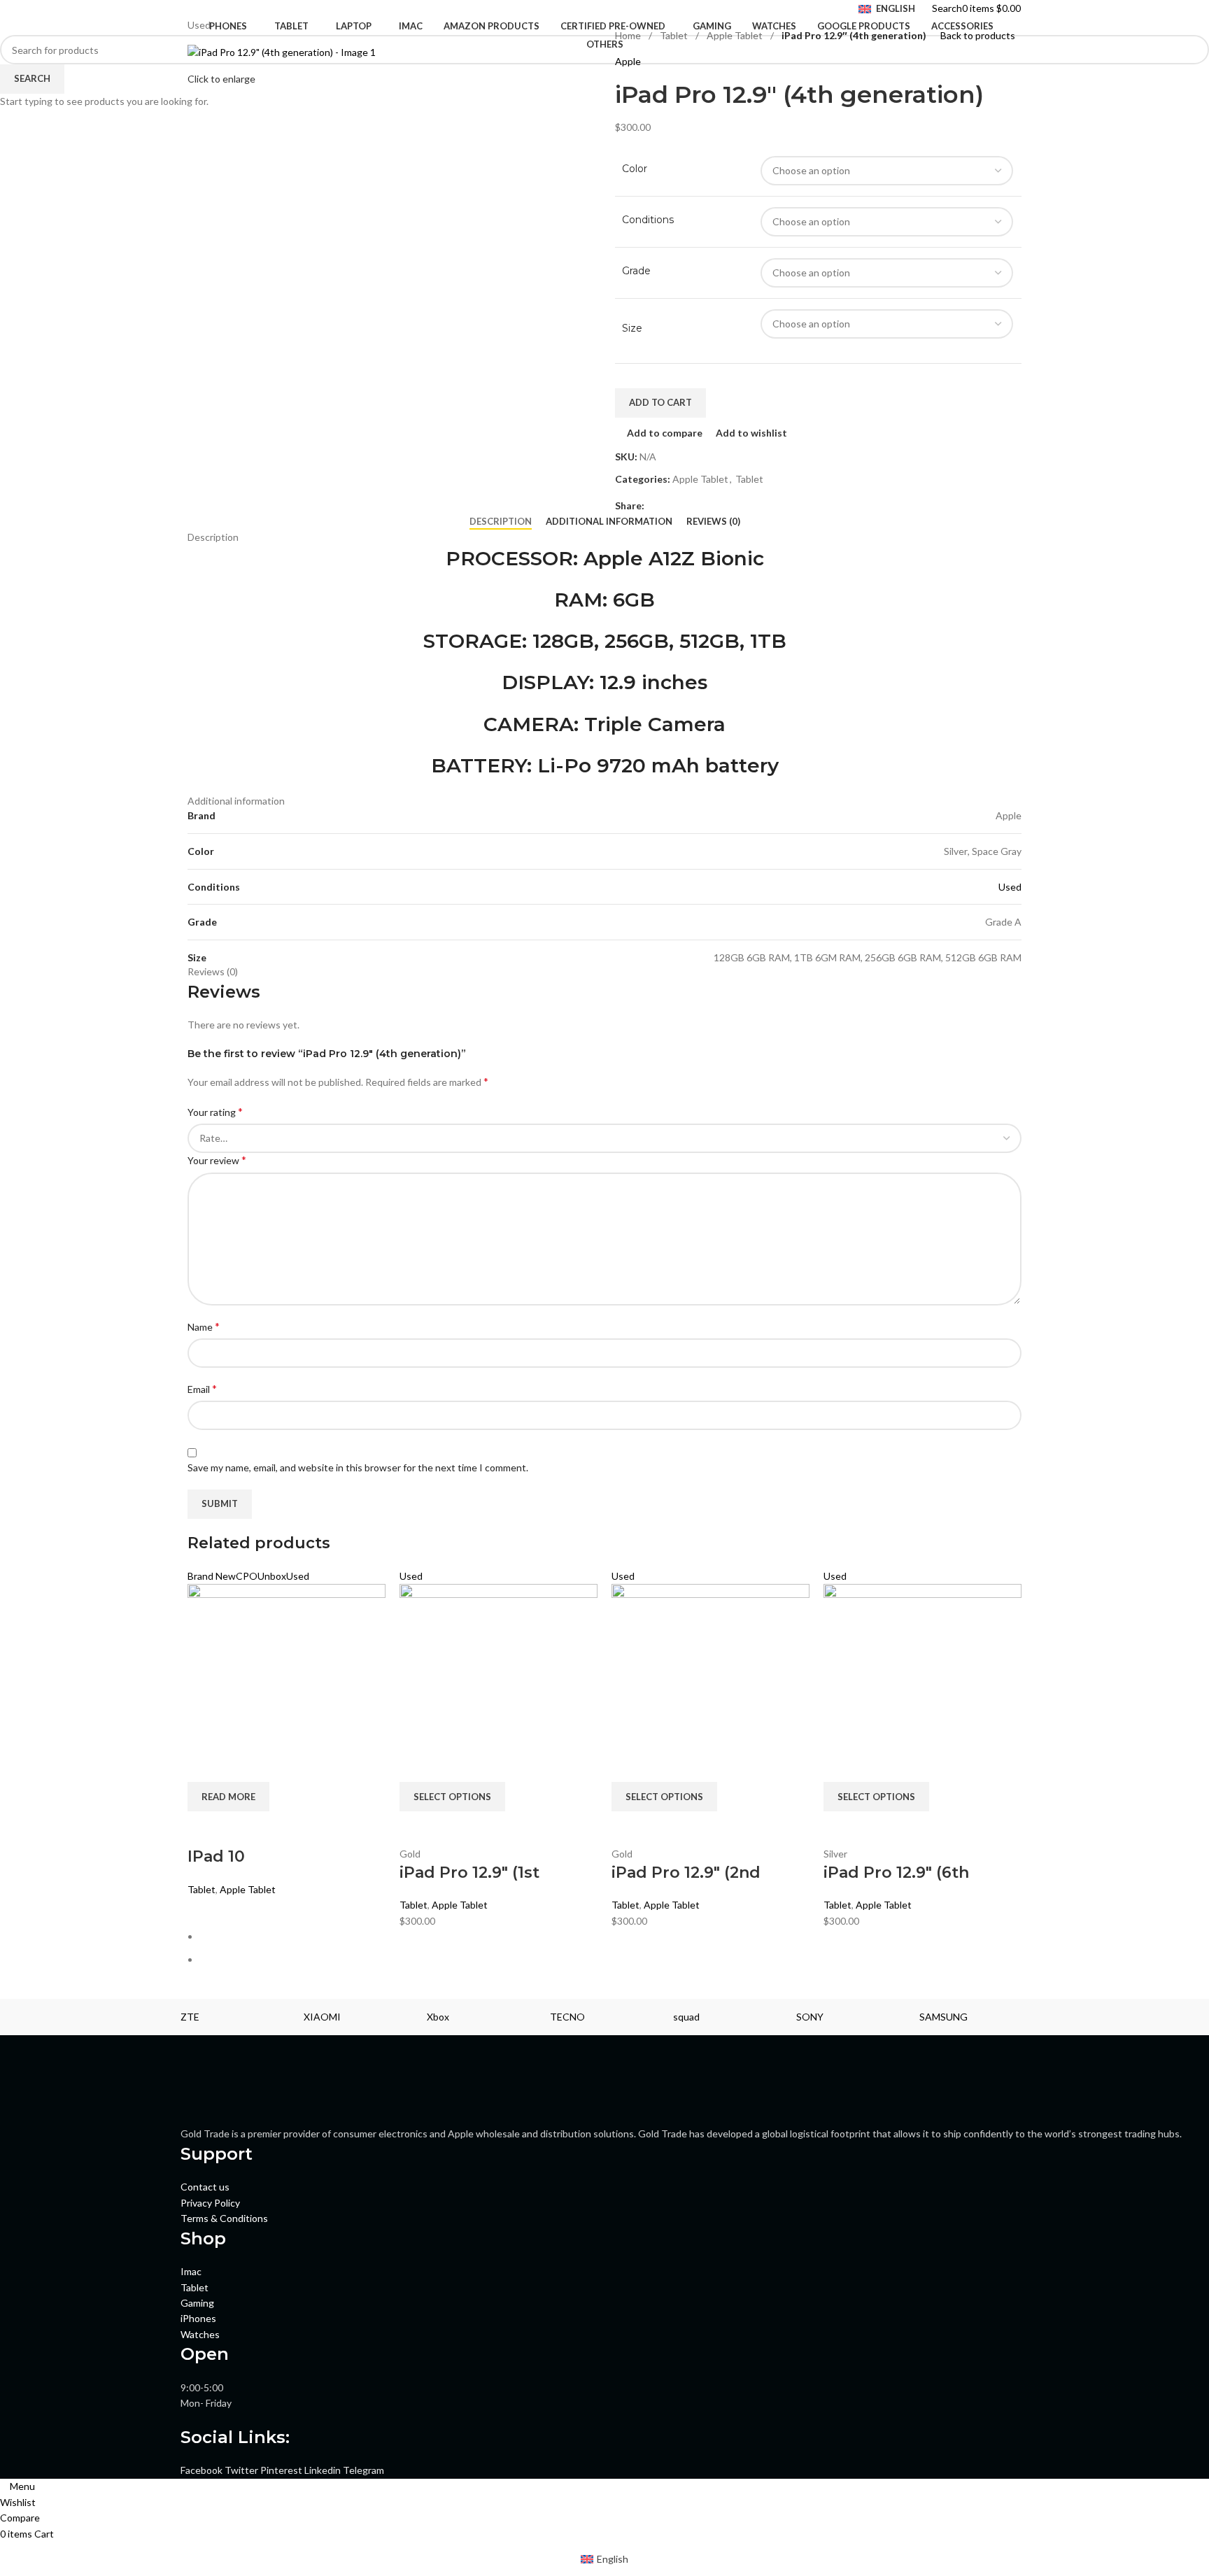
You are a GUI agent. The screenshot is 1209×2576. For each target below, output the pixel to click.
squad (686, 2017)
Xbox (438, 2017)
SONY (810, 2017)
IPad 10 (216, 1856)
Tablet (201, 1889)
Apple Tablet (248, 1889)
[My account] (1025, 8)
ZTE (190, 2017)
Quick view (242, 1829)
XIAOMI (322, 2017)
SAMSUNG (943, 2017)
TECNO (567, 2017)
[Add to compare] (205, 1829)
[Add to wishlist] (279, 1829)
